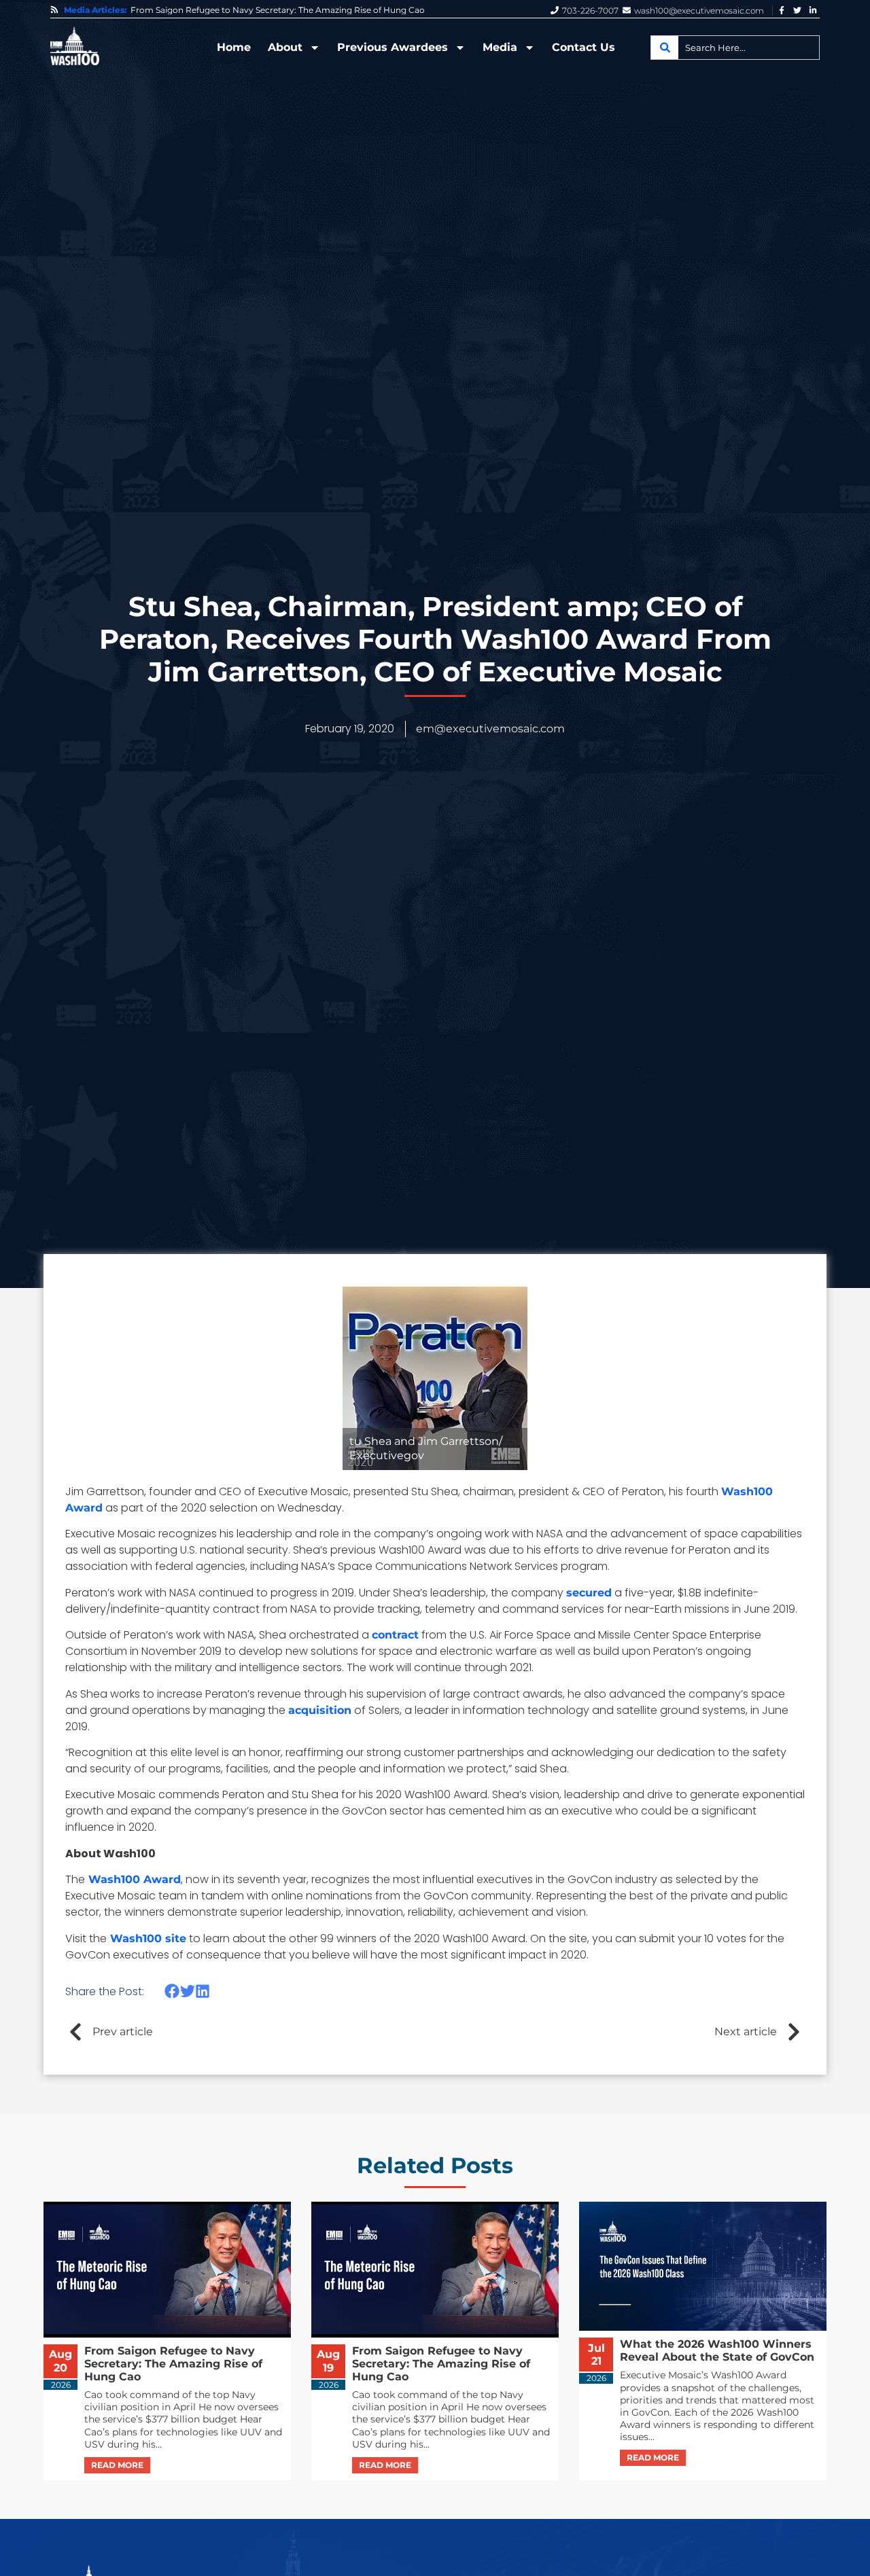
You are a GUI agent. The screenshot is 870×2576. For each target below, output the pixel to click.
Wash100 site (146, 1938)
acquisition (320, 1710)
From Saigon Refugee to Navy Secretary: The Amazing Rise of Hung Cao (278, 10)
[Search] (665, 48)
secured (589, 1593)
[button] (172, 1991)
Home (234, 47)
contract (395, 1635)
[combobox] (735, 48)
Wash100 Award (133, 1879)
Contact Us (584, 47)
